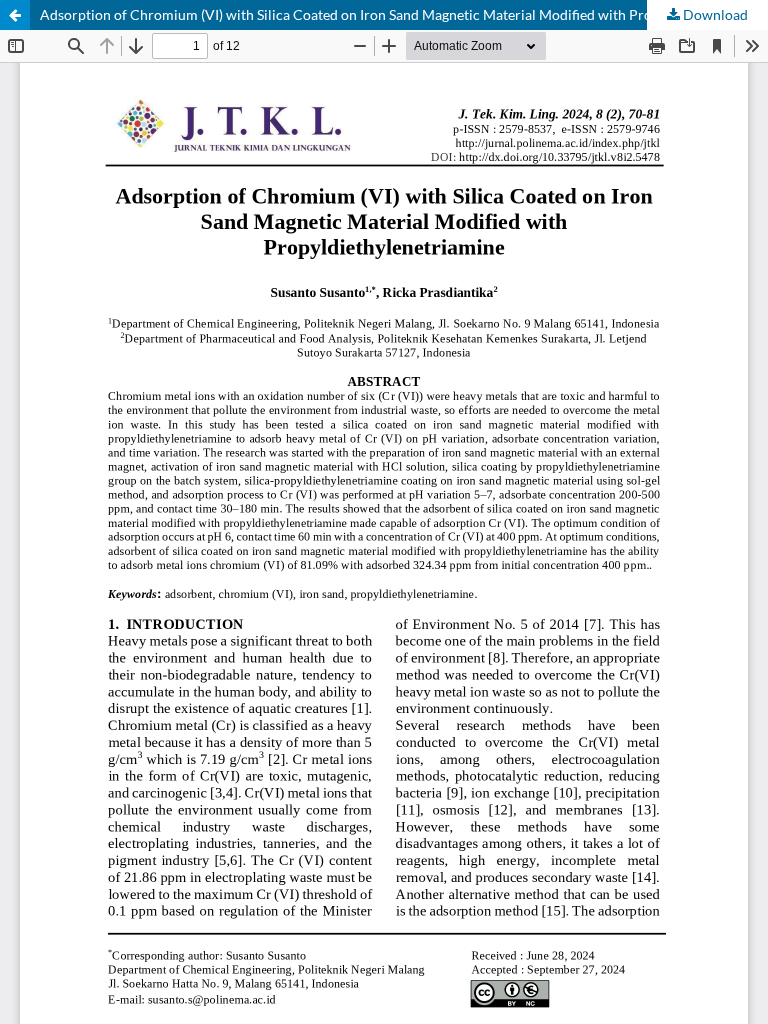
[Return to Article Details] (15, 15)
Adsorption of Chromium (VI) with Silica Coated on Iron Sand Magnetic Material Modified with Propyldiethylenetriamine (404, 14)
